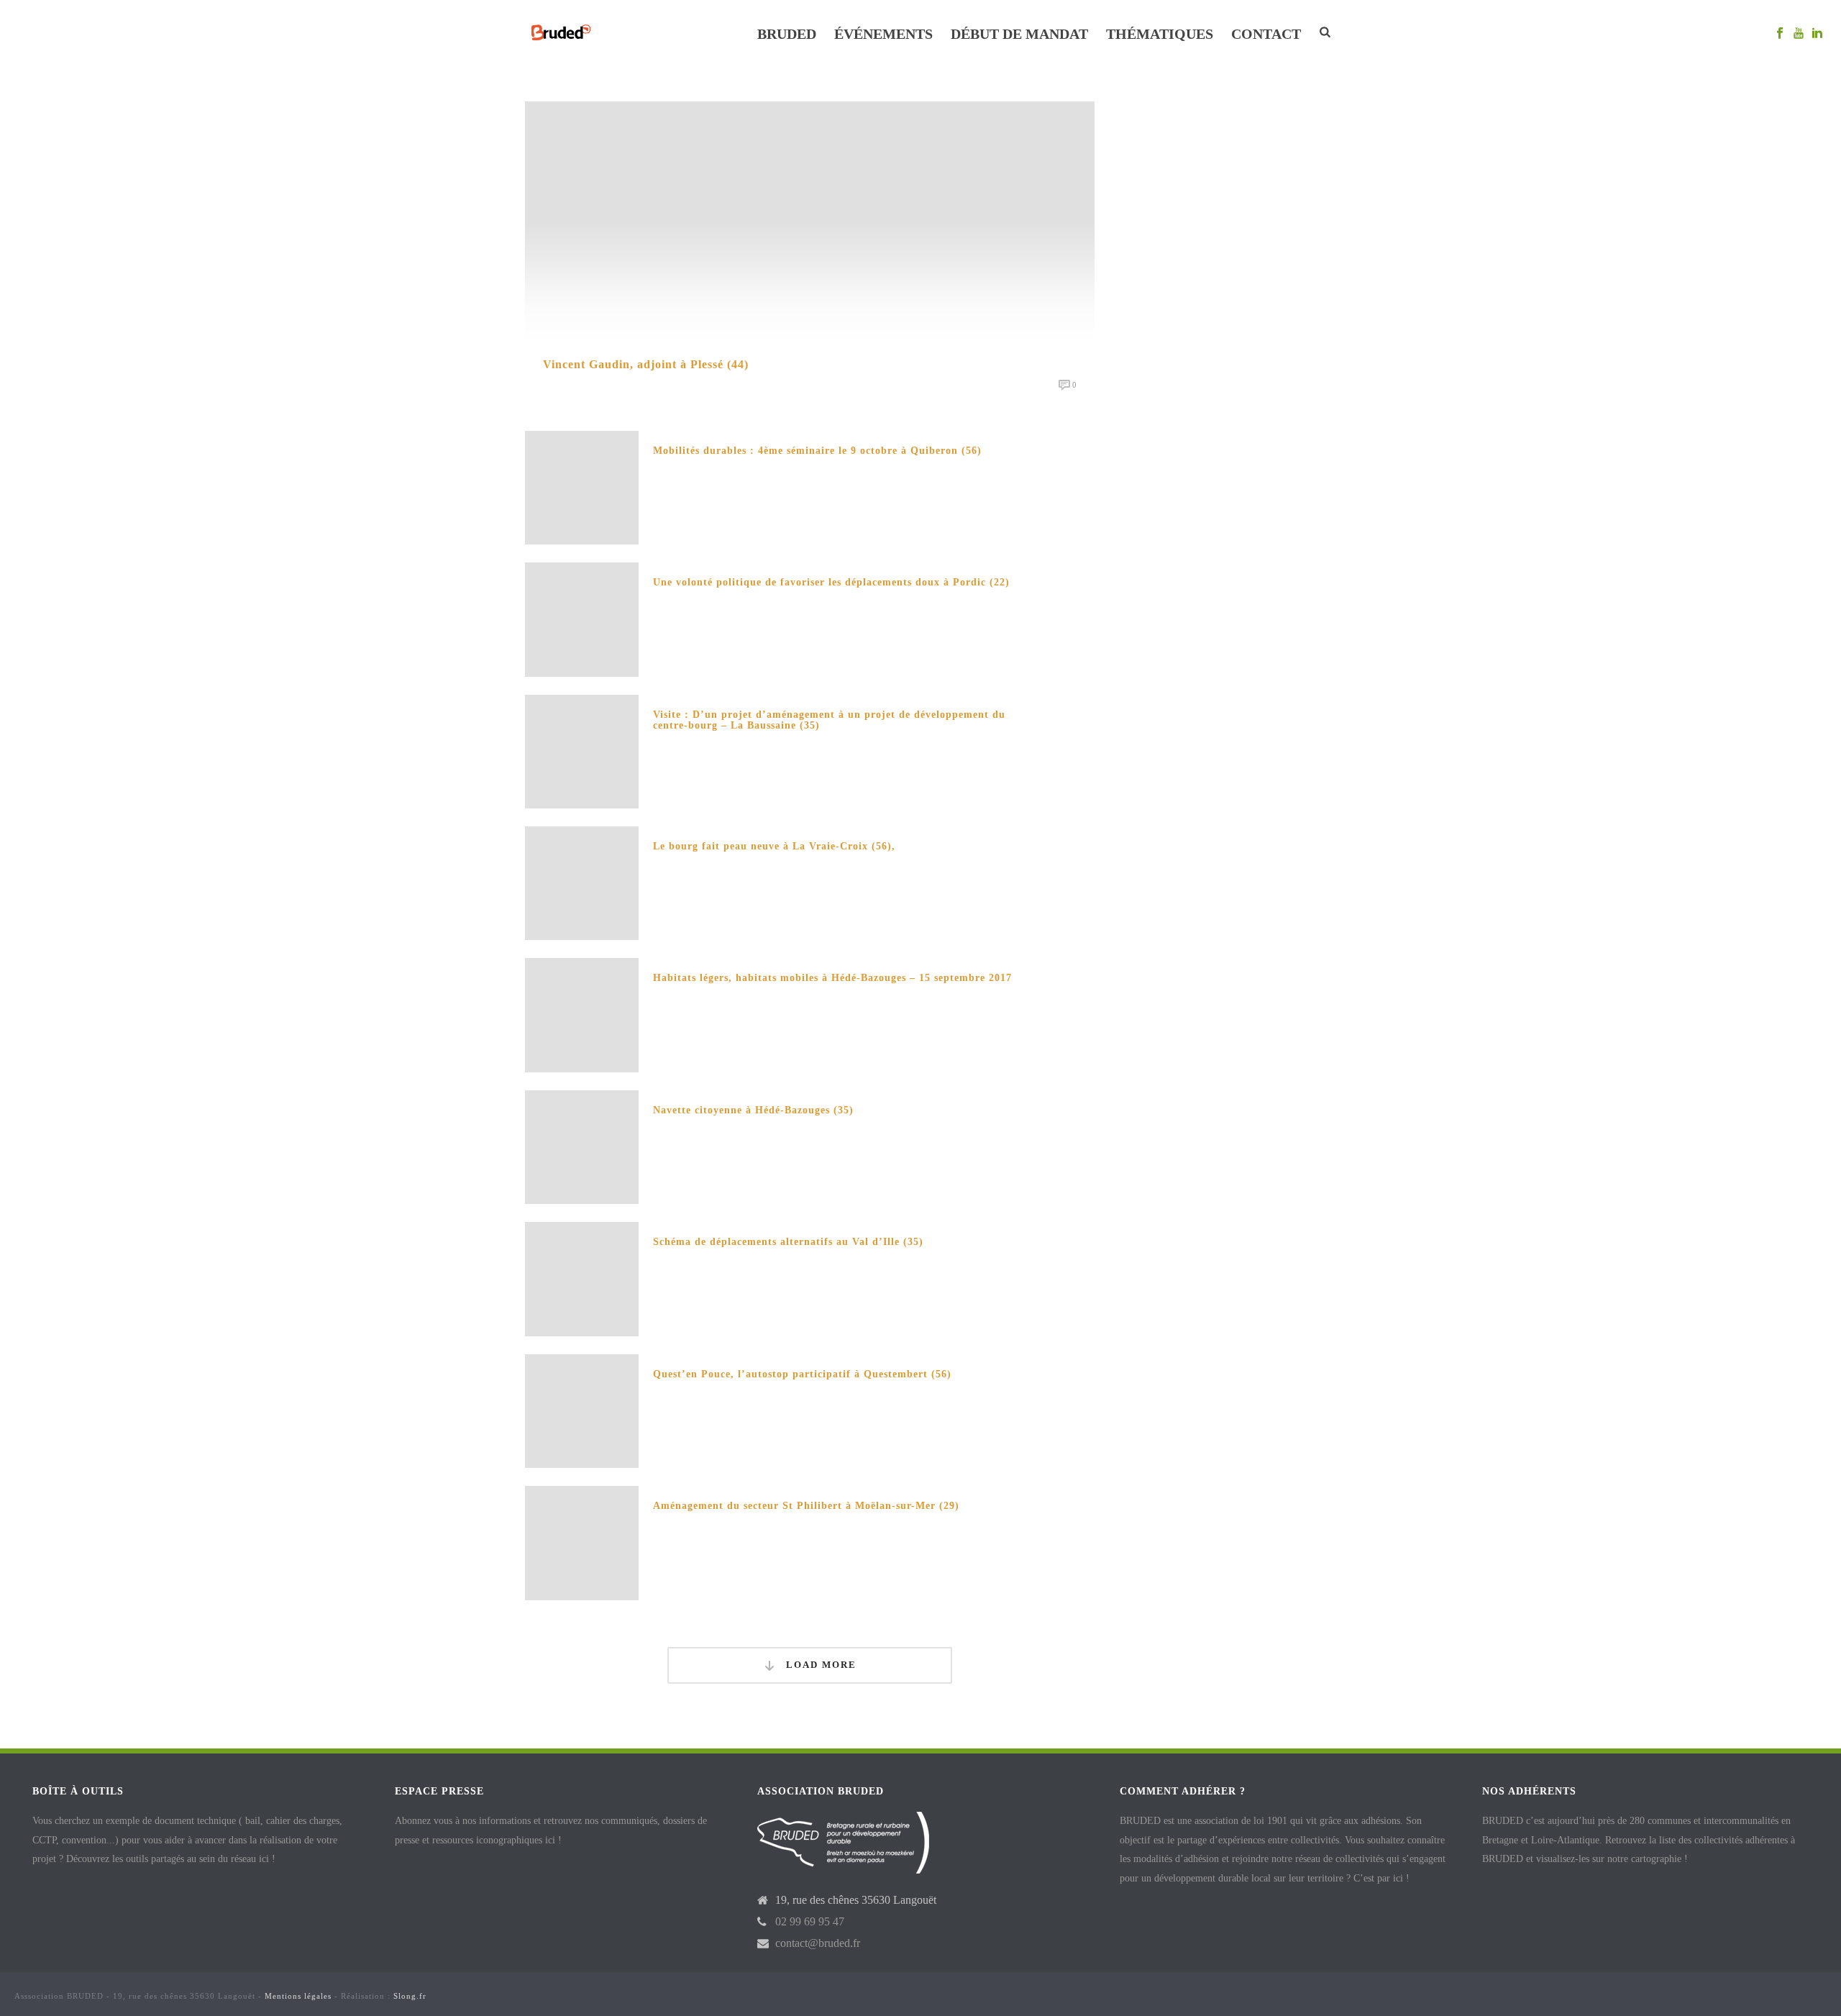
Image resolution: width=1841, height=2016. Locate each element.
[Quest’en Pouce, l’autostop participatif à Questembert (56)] (582, 1410)
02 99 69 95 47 (810, 1921)
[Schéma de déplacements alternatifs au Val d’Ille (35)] (582, 1278)
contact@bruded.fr (818, 1943)
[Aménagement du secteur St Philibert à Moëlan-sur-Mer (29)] (582, 1542)
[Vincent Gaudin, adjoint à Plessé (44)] (810, 221)
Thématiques (1160, 34)
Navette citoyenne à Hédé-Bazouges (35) (753, 1110)
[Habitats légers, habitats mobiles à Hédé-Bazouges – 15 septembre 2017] (582, 1014)
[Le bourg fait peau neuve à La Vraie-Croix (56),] (582, 882)
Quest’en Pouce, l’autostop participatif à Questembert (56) (802, 1374)
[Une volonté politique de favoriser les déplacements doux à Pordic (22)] (582, 618)
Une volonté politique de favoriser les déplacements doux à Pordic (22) (831, 582)
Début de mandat (1019, 34)
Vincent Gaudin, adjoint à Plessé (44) (646, 364)
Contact (1266, 34)
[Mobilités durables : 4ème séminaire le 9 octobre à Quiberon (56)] (582, 487)
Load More (819, 1665)
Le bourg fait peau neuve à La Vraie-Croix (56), (774, 846)
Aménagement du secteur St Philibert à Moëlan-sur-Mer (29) (806, 1506)
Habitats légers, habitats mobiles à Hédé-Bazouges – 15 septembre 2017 (832, 978)
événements (883, 34)
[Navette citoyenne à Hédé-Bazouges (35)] (582, 1146)
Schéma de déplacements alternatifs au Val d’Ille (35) (788, 1242)
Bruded (787, 34)
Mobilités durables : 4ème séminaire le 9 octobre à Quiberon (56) (817, 451)
